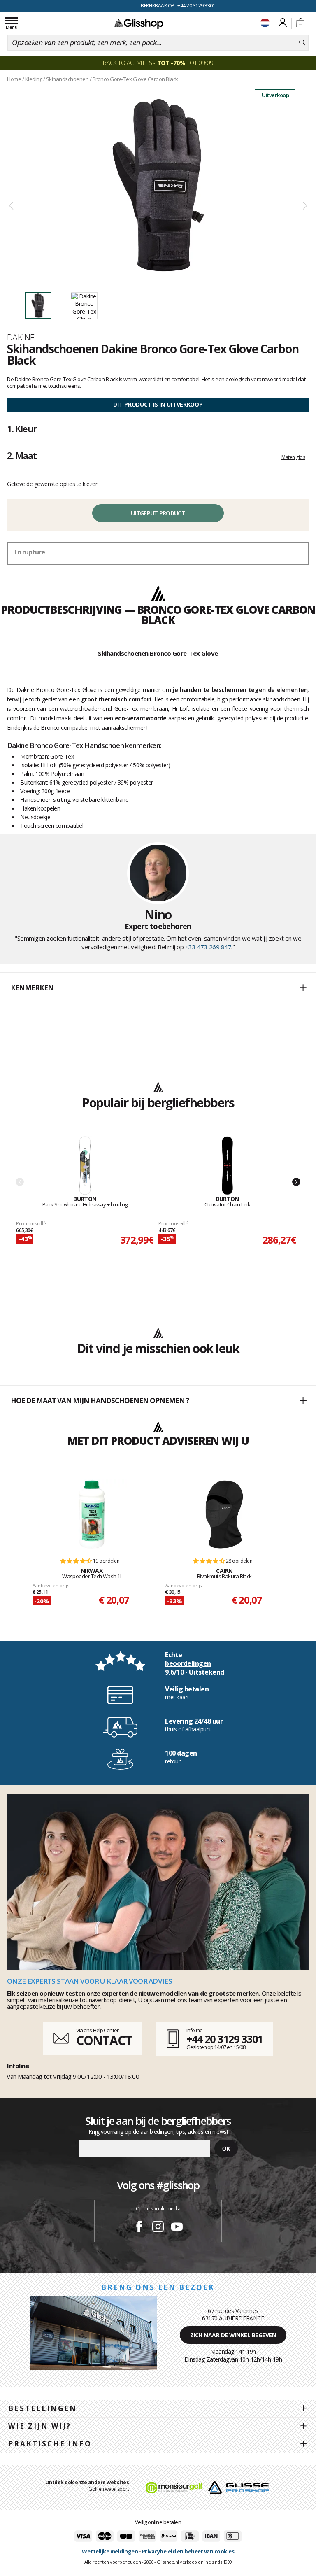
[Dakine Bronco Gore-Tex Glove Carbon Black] (158, 185)
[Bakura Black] (224, 1514)
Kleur (22, 429)
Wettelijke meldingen (110, 2551)
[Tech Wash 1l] (92, 1514)
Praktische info (50, 2444)
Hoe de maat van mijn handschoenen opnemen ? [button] (100, 1401)
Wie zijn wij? (40, 2426)
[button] (158, 988)
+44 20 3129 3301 (224, 2039)
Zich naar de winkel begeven (233, 2335)
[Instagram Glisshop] (158, 2228)
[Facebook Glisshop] (139, 2228)
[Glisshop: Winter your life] (139, 23)
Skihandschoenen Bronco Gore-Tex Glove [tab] (158, 653)
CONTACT (104, 2040)
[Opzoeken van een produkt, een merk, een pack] (302, 43)
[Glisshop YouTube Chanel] (177, 2228)
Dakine (21, 337)
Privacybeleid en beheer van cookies (188, 2551)
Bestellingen (43, 2408)
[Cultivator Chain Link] (228, 1166)
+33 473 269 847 (208, 947)
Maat (22, 455)
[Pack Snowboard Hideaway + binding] (85, 1166)
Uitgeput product (158, 513)
